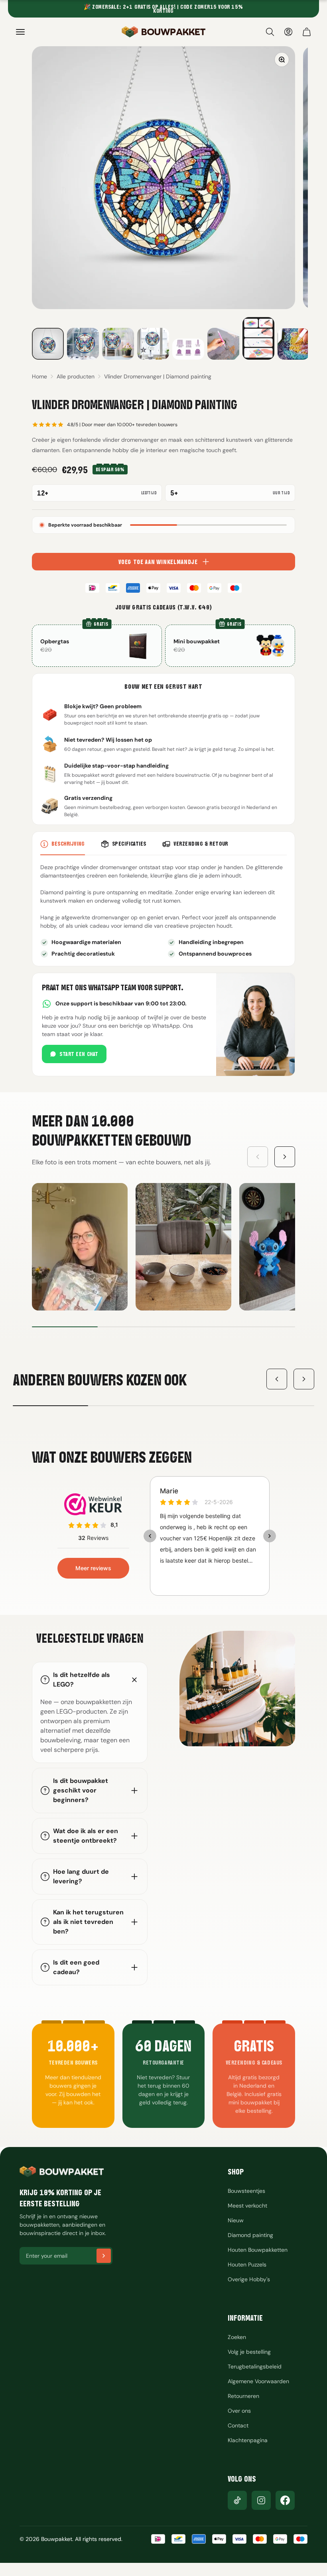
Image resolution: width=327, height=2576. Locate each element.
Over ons (239, 2411)
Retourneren (243, 2396)
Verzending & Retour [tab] (201, 844)
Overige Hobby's (249, 2279)
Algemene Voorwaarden (258, 2381)
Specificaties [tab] (129, 844)
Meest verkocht (247, 2206)
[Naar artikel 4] (153, 344)
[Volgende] (304, 1379)
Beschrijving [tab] (68, 844)
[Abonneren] (104, 2256)
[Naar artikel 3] (118, 344)
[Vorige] (277, 1379)
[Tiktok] (237, 2500)
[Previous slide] (258, 1157)
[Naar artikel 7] (258, 338)
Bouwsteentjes (246, 2191)
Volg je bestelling (249, 2352)
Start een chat (79, 1054)
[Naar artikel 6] (223, 344)
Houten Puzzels (247, 2265)
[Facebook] (285, 2500)
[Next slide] (285, 1157)
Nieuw (236, 2220)
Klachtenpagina (248, 2440)
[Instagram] (261, 2500)
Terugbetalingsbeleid (255, 2366)
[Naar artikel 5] (188, 349)
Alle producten (76, 376)
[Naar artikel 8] (294, 344)
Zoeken (237, 2337)
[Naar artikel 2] (83, 344)
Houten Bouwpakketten (258, 2250)
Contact (238, 2425)
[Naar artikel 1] (48, 344)
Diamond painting (250, 2235)
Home (39, 376)
